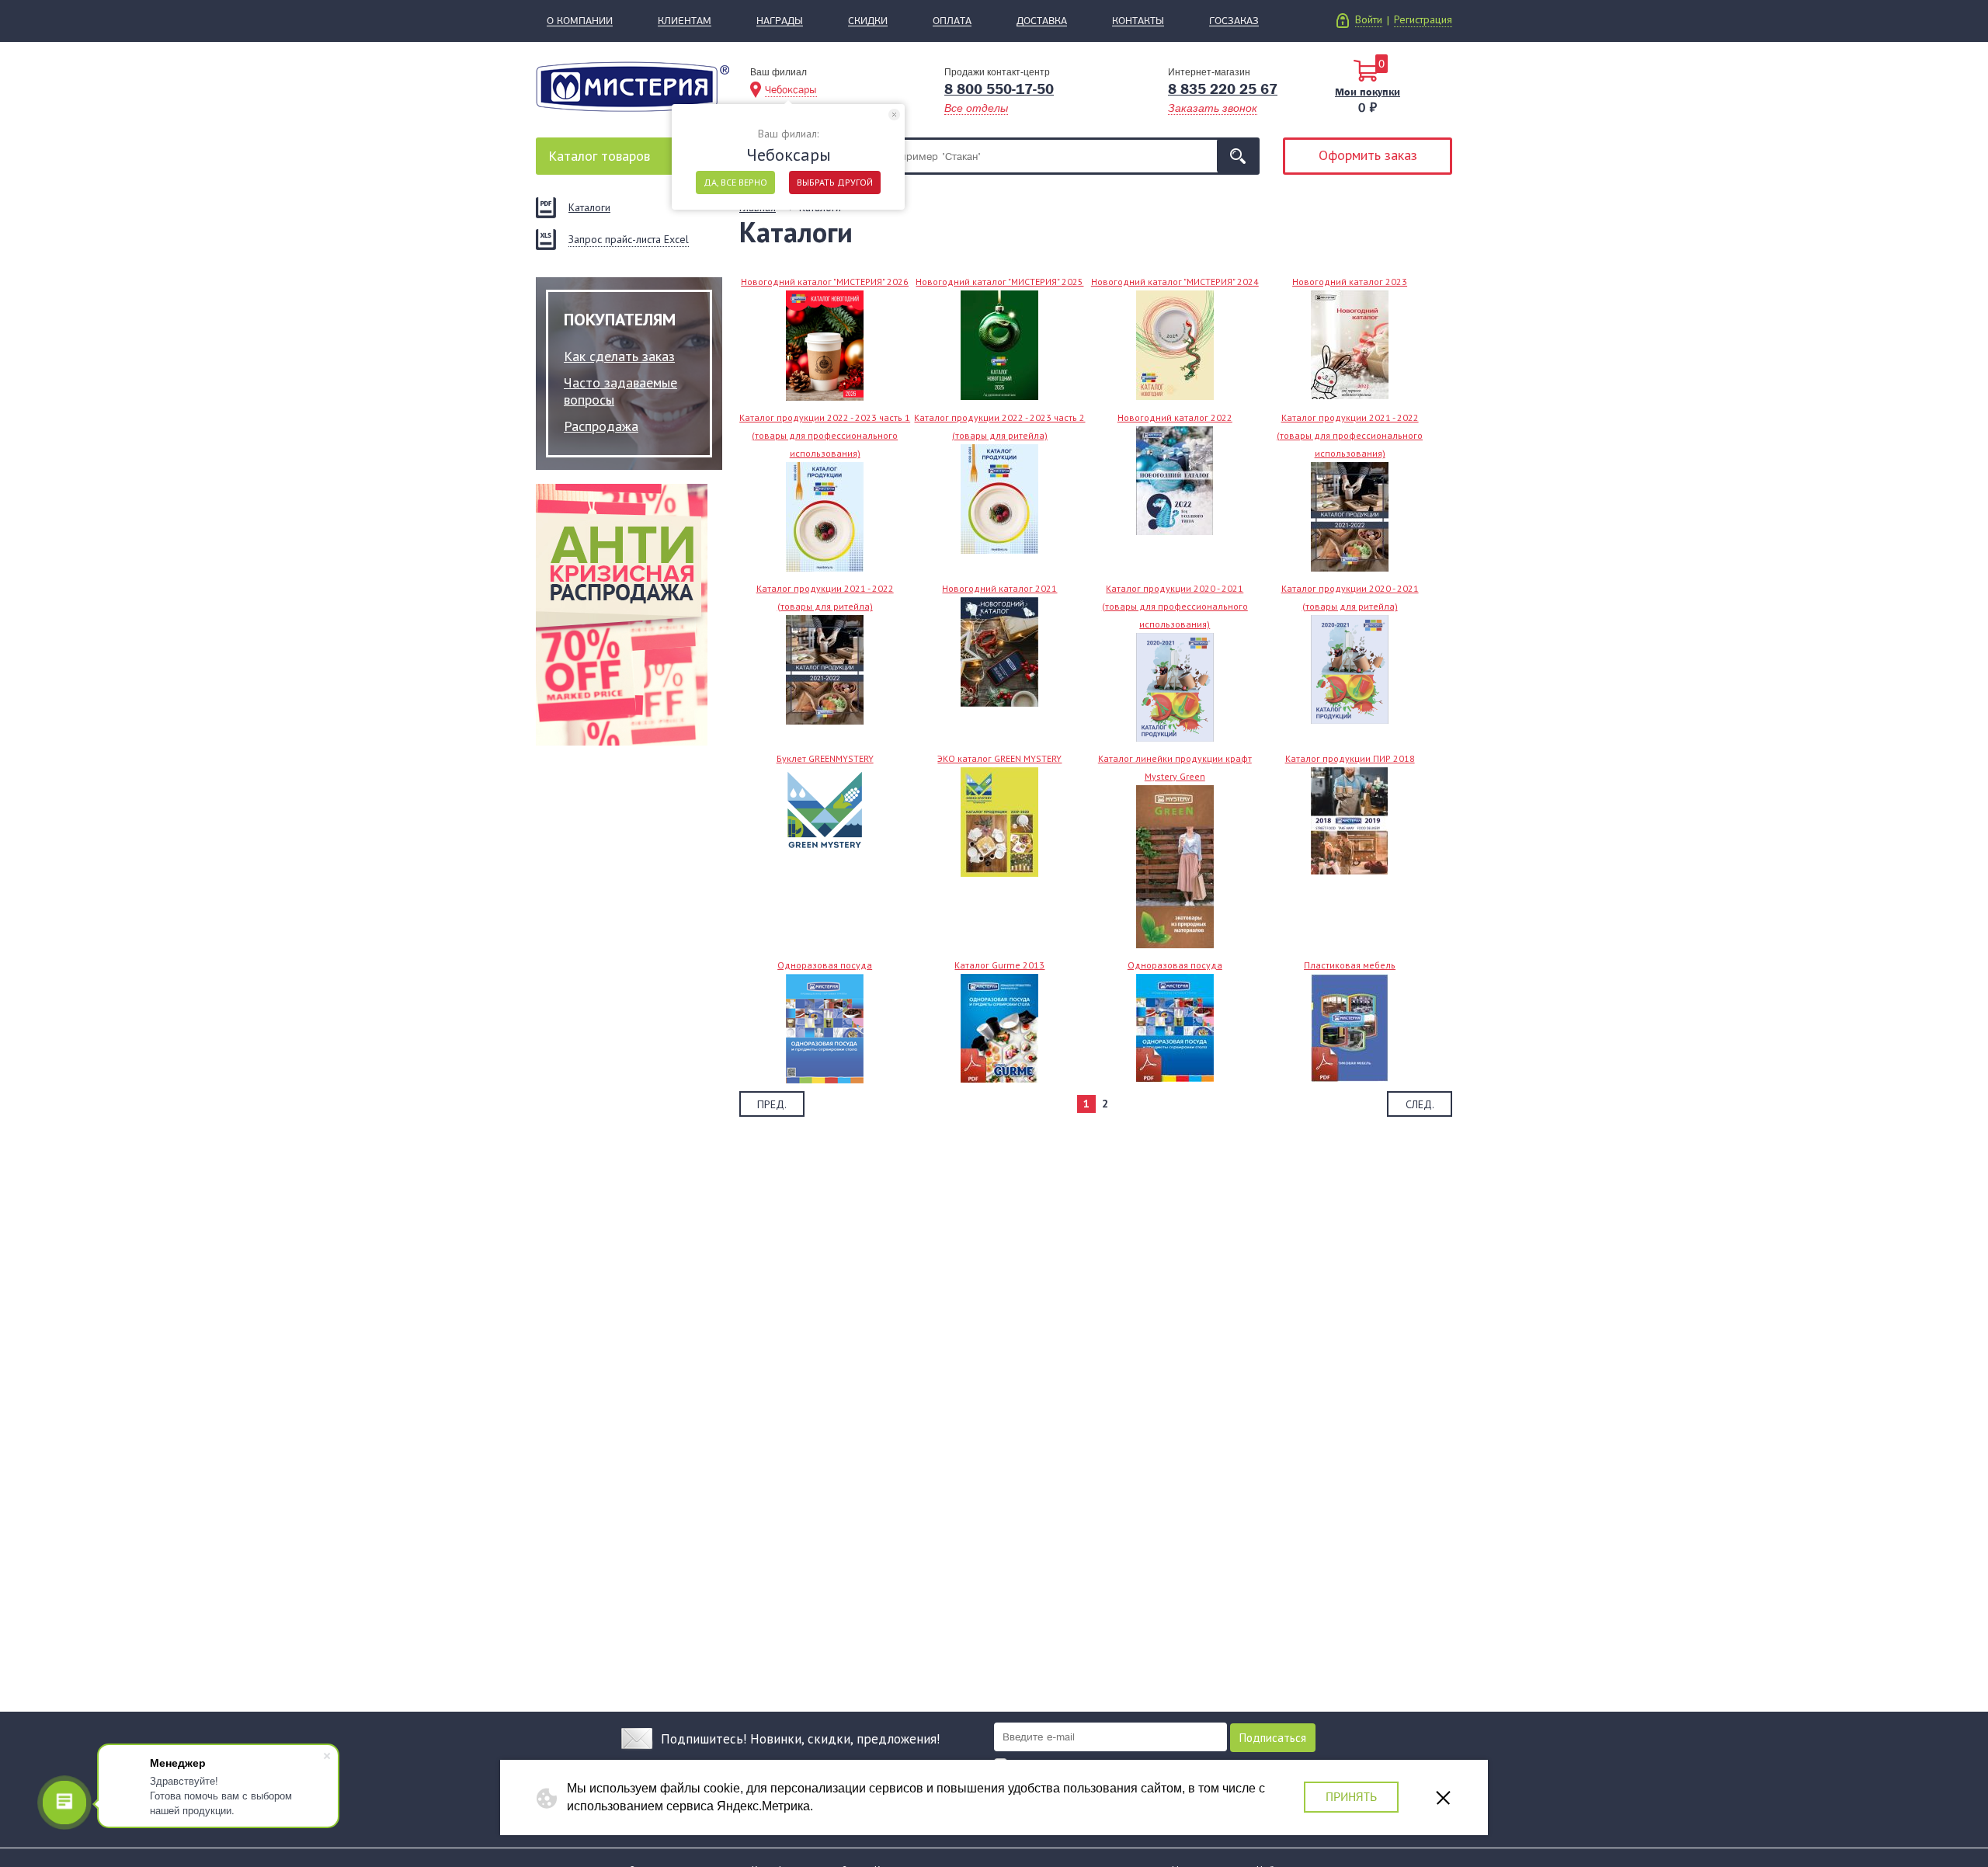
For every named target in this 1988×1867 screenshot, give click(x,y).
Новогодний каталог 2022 (1175, 417)
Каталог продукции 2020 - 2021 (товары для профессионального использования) (1175, 606)
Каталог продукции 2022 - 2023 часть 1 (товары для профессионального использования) (825, 435)
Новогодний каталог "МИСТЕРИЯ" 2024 (1175, 282)
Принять (1351, 1797)
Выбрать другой (835, 182)
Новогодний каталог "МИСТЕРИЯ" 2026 (825, 282)
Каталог (599, 156)
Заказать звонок (1213, 108)
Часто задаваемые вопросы (620, 391)
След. (1420, 1104)
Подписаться (1273, 1738)
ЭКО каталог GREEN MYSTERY (999, 758)
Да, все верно (735, 182)
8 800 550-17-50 (999, 89)
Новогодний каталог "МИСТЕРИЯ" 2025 (999, 282)
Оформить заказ (1368, 155)
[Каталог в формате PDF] (1175, 1027)
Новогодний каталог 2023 (1350, 282)
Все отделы (976, 108)
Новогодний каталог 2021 (999, 588)
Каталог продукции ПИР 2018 (1350, 758)
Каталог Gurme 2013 (999, 965)
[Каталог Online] (825, 1027)
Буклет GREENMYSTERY (825, 758)
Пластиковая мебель (1350, 965)
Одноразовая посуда (825, 965)
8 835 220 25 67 (1223, 89)
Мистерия (633, 87)
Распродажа (601, 426)
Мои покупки (1368, 92)
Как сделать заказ (619, 356)
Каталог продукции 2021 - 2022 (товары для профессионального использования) (1350, 435)
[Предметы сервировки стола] (999, 1027)
